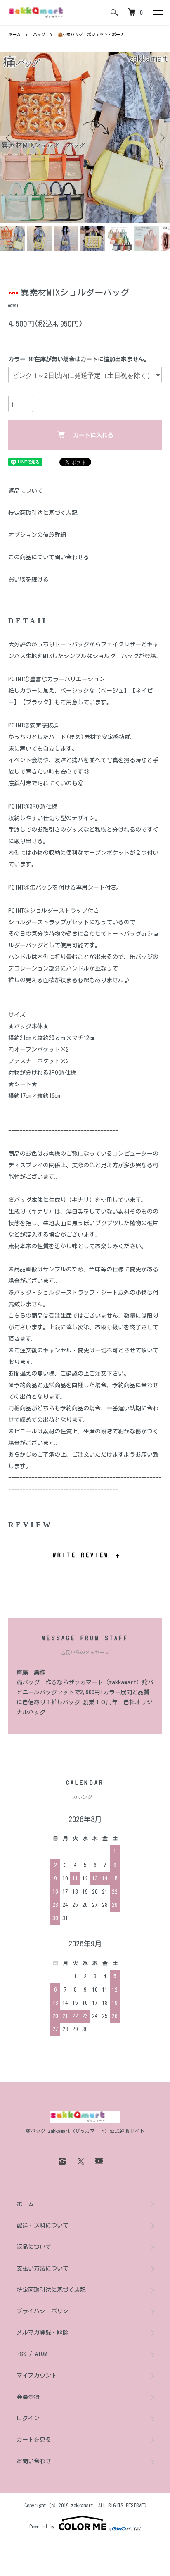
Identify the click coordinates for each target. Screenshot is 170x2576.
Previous (9, 138)
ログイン (28, 2418)
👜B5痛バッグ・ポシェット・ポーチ (91, 34)
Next (161, 138)
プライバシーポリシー (45, 2311)
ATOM (41, 2354)
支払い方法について (42, 2268)
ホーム (14, 34)
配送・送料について (42, 2225)
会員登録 (28, 2397)
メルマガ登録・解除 (42, 2333)
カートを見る (34, 2440)
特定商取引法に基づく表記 (43, 513)
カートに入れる (93, 435)
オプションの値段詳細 (37, 535)
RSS (21, 2354)
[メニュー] (158, 12)
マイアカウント (37, 2376)
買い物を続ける (28, 580)
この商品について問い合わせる (49, 557)
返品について (26, 491)
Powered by (42, 2526)
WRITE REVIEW (81, 1555)
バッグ (39, 34)
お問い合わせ (34, 2461)
